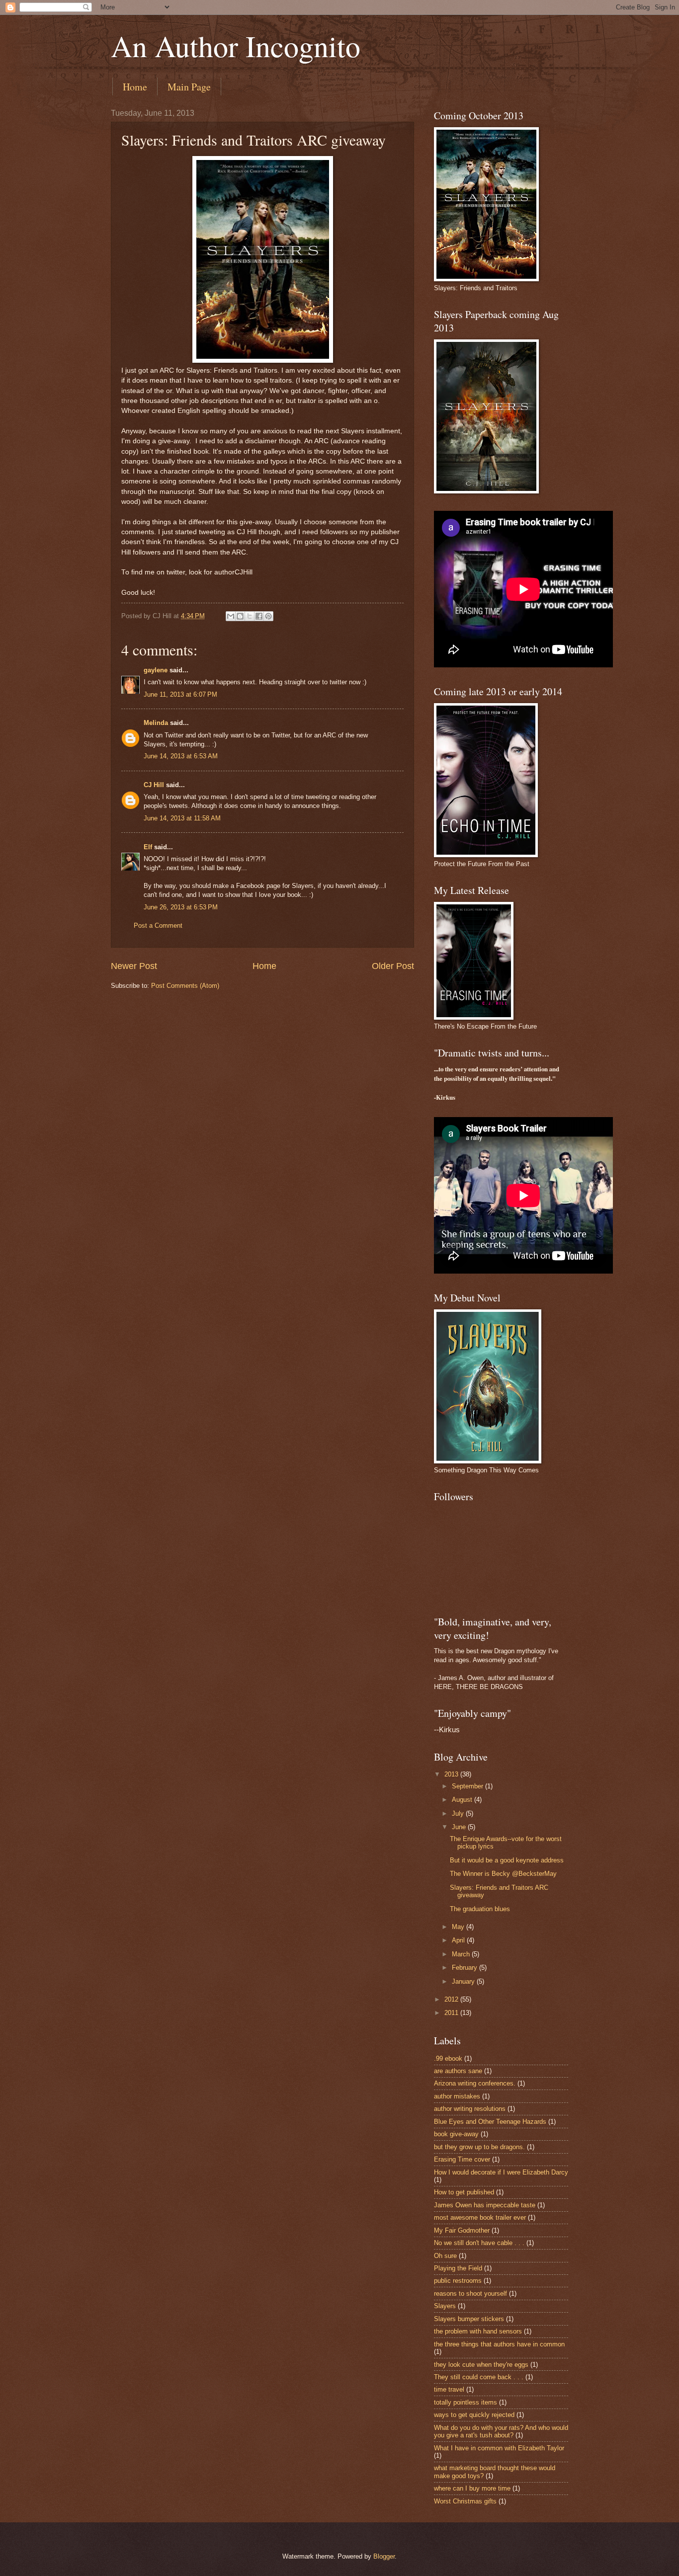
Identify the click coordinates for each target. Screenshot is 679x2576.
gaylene (156, 670)
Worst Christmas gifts (465, 2501)
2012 (452, 1999)
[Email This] (231, 616)
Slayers (445, 2306)
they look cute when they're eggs (481, 2365)
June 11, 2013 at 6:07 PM (180, 694)
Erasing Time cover (462, 2159)
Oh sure (445, 2256)
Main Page (189, 87)
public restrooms (458, 2281)
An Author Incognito (236, 46)
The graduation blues (480, 1909)
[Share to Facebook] (259, 616)
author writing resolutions (470, 2109)
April (459, 1940)
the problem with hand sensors (478, 2331)
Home (135, 87)
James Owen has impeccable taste (485, 2205)
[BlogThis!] (240, 616)
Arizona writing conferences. (475, 2083)
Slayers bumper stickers (469, 2319)
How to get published (464, 2192)
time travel (449, 2389)
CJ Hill (154, 785)
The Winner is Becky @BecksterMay (503, 1874)
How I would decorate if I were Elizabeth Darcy (501, 2172)
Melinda (156, 723)
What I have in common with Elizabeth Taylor (499, 2448)
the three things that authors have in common (499, 2344)
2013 (452, 1774)
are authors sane (458, 2071)
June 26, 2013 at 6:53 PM (181, 907)
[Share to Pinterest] (268, 616)
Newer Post (134, 966)
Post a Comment (158, 926)
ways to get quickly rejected (474, 2415)
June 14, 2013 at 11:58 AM (182, 818)
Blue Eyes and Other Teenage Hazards (490, 2122)
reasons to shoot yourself (470, 2294)
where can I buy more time (472, 2488)
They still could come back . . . (479, 2377)
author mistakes (457, 2096)
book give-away (456, 2134)
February (466, 1968)
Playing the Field (458, 2268)
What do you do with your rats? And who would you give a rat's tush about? (501, 2431)
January (464, 1981)
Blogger (384, 2556)
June (460, 1827)
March (462, 1954)
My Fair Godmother (462, 2230)
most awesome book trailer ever (480, 2217)
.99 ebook (448, 2058)
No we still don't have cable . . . (479, 2243)
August (463, 1800)
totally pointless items (466, 2402)
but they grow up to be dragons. (479, 2147)
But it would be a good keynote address (507, 1860)
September (468, 1786)
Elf (148, 847)
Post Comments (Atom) (185, 986)
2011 (452, 2013)
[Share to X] (250, 616)
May (459, 1927)
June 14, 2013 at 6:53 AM (181, 756)
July (459, 1813)
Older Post (393, 966)
